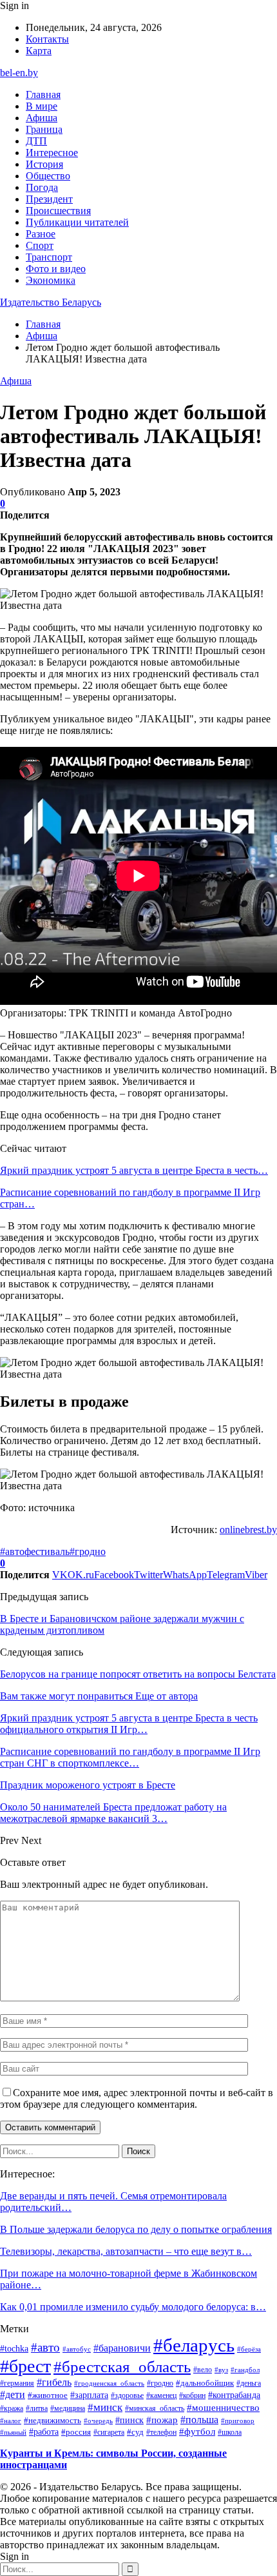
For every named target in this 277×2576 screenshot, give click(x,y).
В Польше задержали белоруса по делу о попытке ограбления (136, 2229)
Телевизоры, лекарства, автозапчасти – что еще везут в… (126, 2251)
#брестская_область (122, 2367)
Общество (48, 176)
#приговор (238, 2421)
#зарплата (89, 2395)
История (44, 164)
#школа (230, 2432)
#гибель (54, 2383)
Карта (39, 51)
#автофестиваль (35, 1551)
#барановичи (122, 2348)
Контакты (47, 39)
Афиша (42, 118)
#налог (11, 2421)
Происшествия (58, 211)
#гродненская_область (109, 2383)
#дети (13, 2394)
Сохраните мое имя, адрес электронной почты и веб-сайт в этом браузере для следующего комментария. (137, 2098)
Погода (42, 187)
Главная (43, 94)
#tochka (14, 2348)
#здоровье (127, 2395)
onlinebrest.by (248, 1530)
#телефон (161, 2432)
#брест (25, 2366)
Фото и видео (56, 269)
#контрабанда (234, 2395)
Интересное (52, 153)
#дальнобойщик (205, 2383)
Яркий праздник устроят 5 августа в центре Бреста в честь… (134, 1170)
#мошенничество (223, 2408)
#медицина (68, 2408)
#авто (45, 2347)
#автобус (77, 2349)
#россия (76, 2432)
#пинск (129, 2420)
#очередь (98, 2421)
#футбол (197, 2432)
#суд (135, 2432)
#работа (44, 2432)
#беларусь (194, 2345)
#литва (37, 2408)
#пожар (162, 2420)
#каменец (161, 2395)
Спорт (40, 245)
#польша (199, 2420)
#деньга (249, 2383)
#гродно (88, 1551)
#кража (12, 2408)
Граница (44, 129)
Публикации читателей (77, 222)
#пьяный (13, 2432)
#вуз (221, 2370)
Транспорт (49, 257)
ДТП (36, 141)
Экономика (51, 280)
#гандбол (245, 2370)
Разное (41, 234)
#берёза (249, 2349)
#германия (17, 2383)
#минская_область (155, 2408)
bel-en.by (19, 73)
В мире (42, 106)
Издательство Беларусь (51, 302)
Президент (49, 199)
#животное (48, 2395)
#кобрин (192, 2395)
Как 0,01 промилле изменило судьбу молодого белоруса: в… (133, 2307)
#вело (203, 2370)
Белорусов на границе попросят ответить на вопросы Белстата (138, 1674)
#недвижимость (53, 2420)
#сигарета (109, 2432)
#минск (105, 2407)
